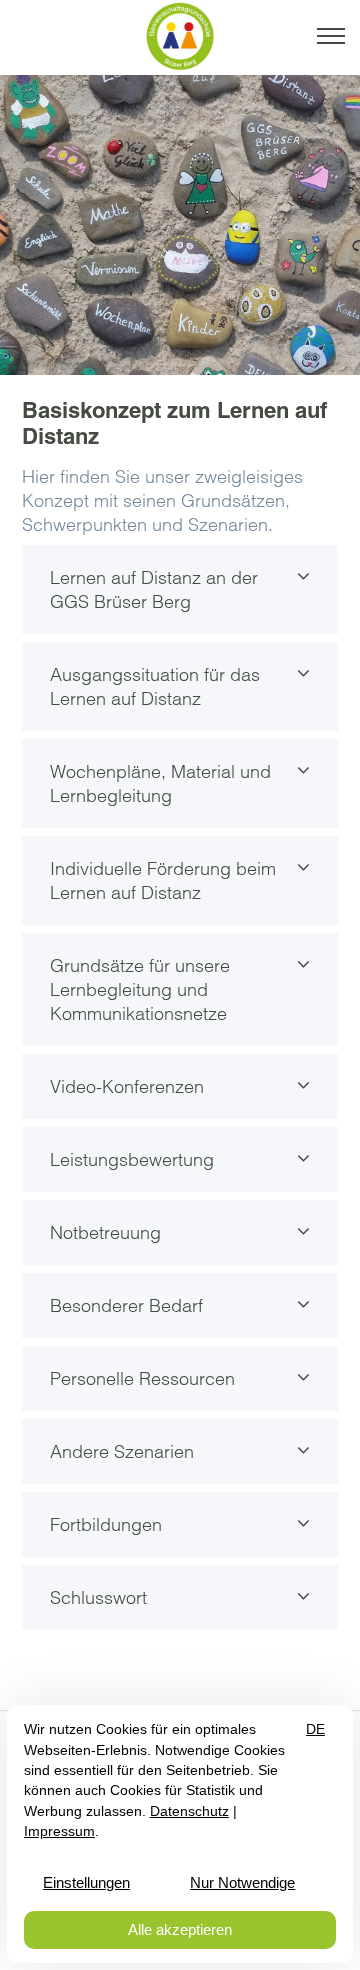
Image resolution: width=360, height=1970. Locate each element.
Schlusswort (98, 1597)
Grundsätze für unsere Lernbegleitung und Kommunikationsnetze (140, 989)
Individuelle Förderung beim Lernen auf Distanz (163, 880)
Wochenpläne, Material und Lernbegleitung (160, 783)
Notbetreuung (105, 1232)
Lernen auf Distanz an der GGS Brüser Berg (154, 589)
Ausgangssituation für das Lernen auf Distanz (155, 686)
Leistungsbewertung (132, 1159)
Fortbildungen (106, 1524)
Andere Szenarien (122, 1451)
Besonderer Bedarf (126, 1305)
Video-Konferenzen (127, 1086)
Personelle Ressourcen (142, 1378)
